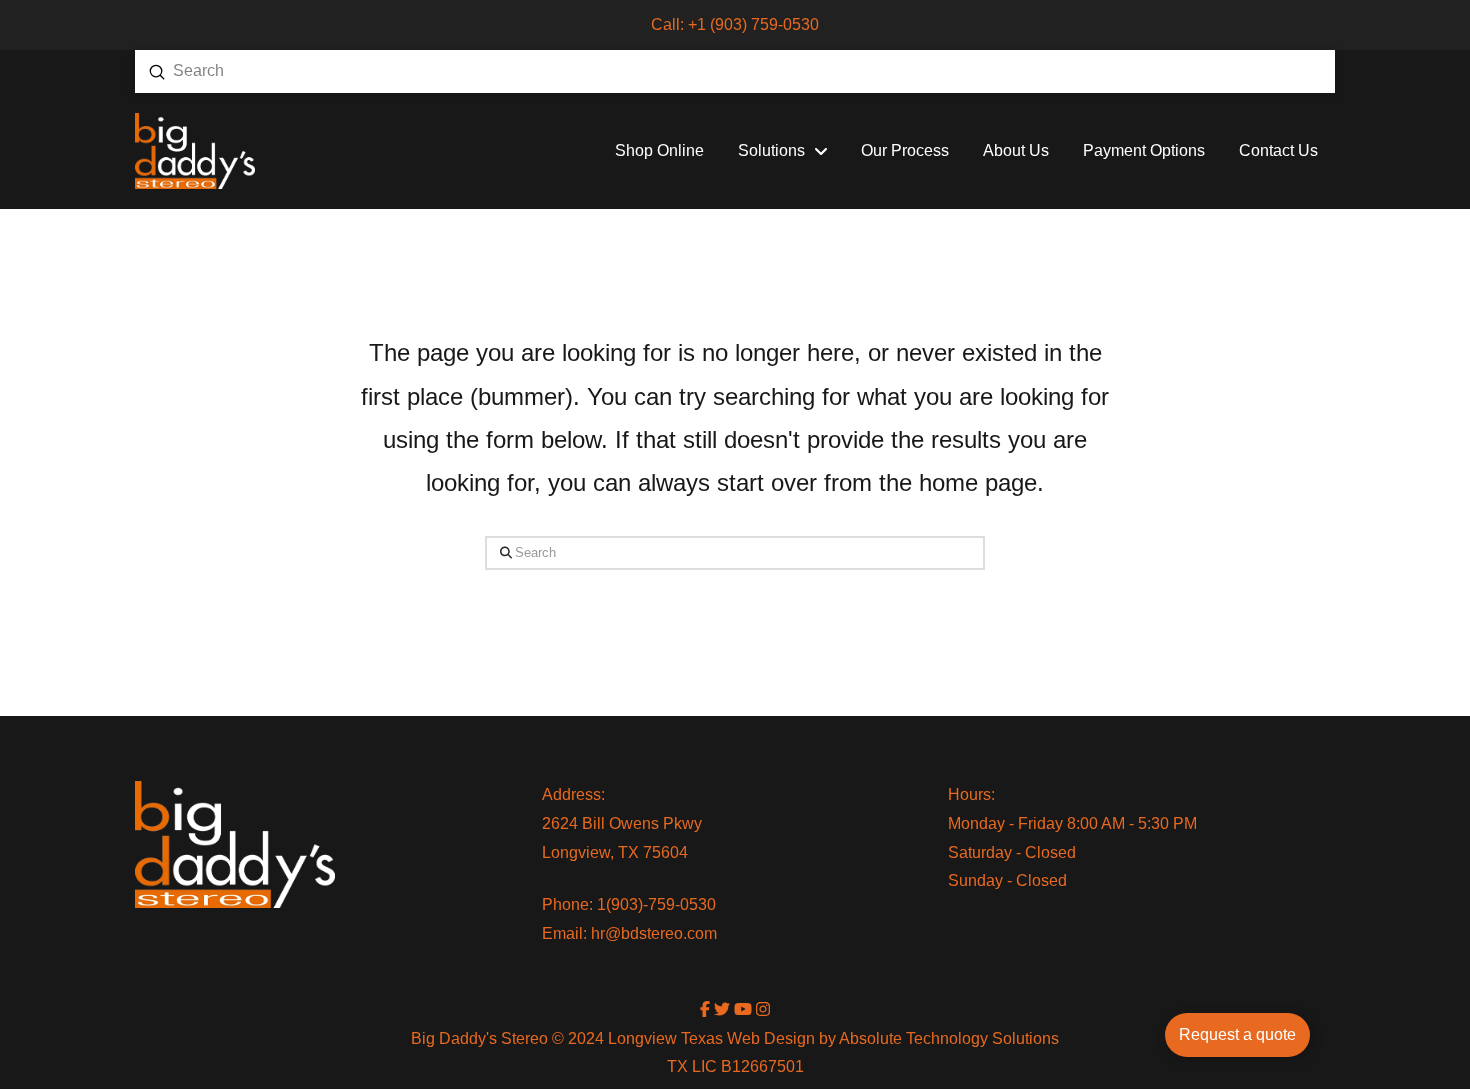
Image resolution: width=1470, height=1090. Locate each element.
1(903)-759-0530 (656, 904)
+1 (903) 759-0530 (753, 24)
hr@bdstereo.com (654, 933)
